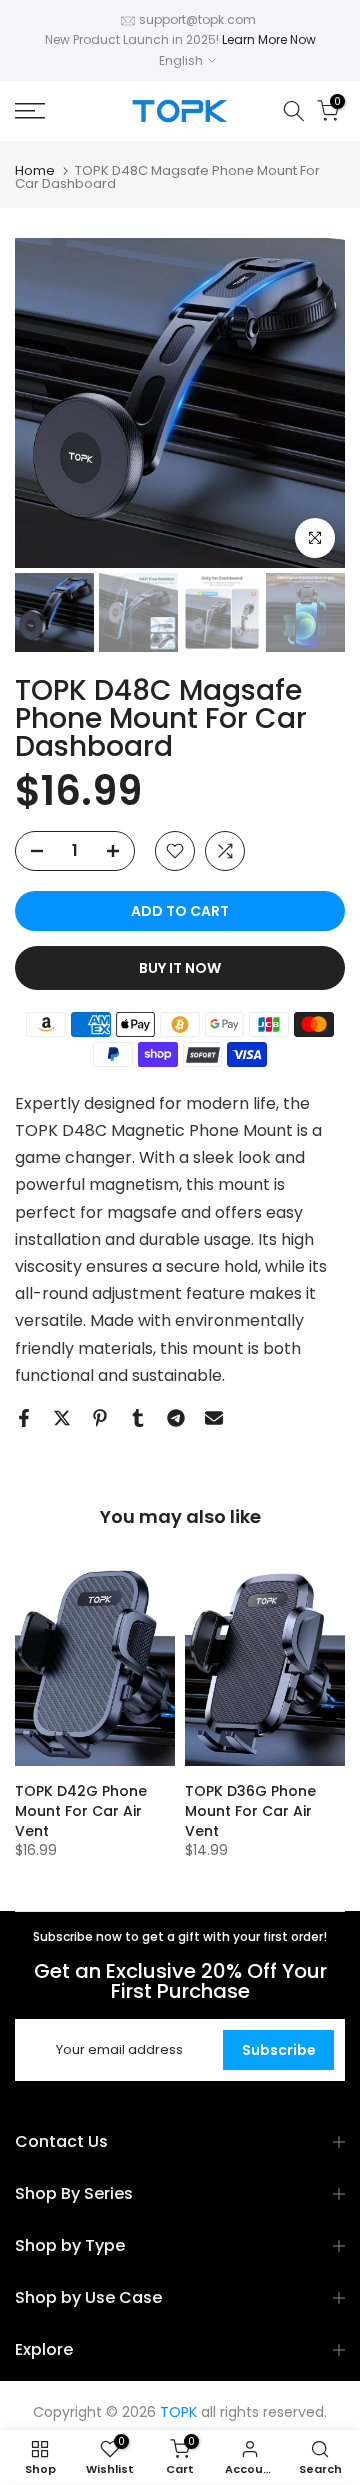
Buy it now (180, 968)
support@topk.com (197, 19)
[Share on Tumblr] (138, 1418)
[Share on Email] (214, 1418)
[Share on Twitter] (62, 1418)
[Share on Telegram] (176, 1418)
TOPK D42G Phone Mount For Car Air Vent (81, 1811)
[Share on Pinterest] (100, 1418)
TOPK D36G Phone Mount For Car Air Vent (250, 1811)
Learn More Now (269, 39)
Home (35, 170)
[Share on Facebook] (24, 1418)
